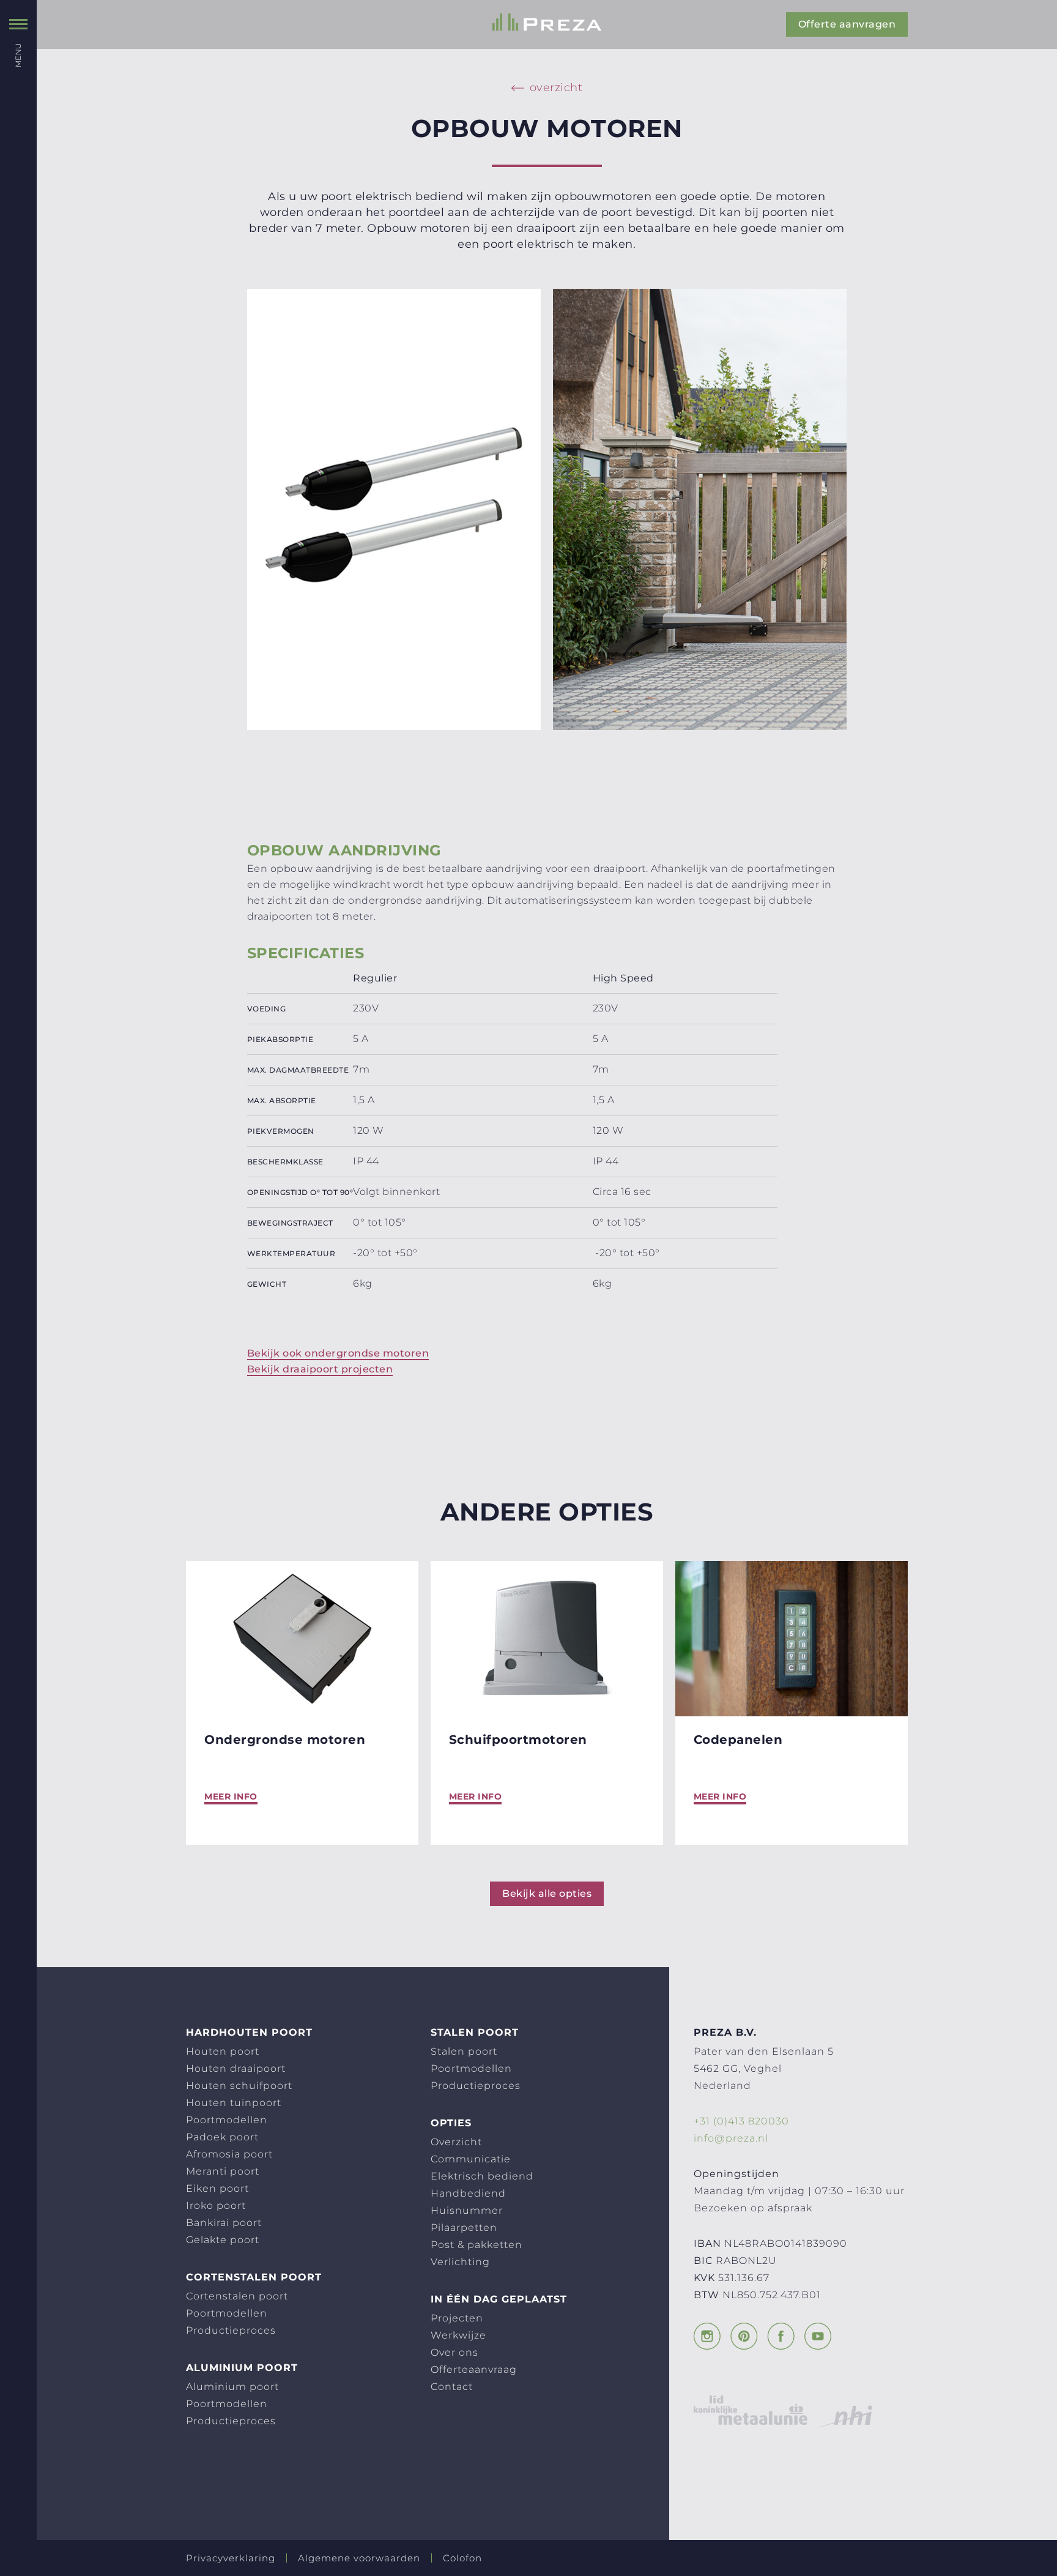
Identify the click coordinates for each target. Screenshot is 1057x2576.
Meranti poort (223, 2171)
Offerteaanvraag (474, 2369)
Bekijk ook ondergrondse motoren (338, 1353)
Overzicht (456, 2142)
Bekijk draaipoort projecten (320, 1369)
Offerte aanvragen (847, 24)
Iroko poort (216, 2206)
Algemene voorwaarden (359, 2558)
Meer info (231, 1796)
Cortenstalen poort (237, 2296)
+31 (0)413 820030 (741, 2121)
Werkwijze (458, 2335)
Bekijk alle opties (547, 1893)
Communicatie (471, 2159)
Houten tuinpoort (234, 2103)
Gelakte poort (223, 2240)
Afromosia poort (229, 2154)
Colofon (462, 2558)
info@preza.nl (731, 2138)
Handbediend (468, 2193)
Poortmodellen (227, 2120)
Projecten (457, 2318)
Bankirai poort (224, 2223)
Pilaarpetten (464, 2228)
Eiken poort (217, 2188)
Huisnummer (467, 2210)
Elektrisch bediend (482, 2176)
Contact (452, 2387)
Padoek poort (222, 2137)
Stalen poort (464, 2051)
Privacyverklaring (231, 2558)
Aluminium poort (232, 2387)
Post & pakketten (477, 2245)
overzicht (556, 87)
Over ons (454, 2352)
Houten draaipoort (236, 2068)
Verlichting (460, 2262)
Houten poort (223, 2051)
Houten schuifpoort (239, 2086)
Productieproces (231, 2330)
